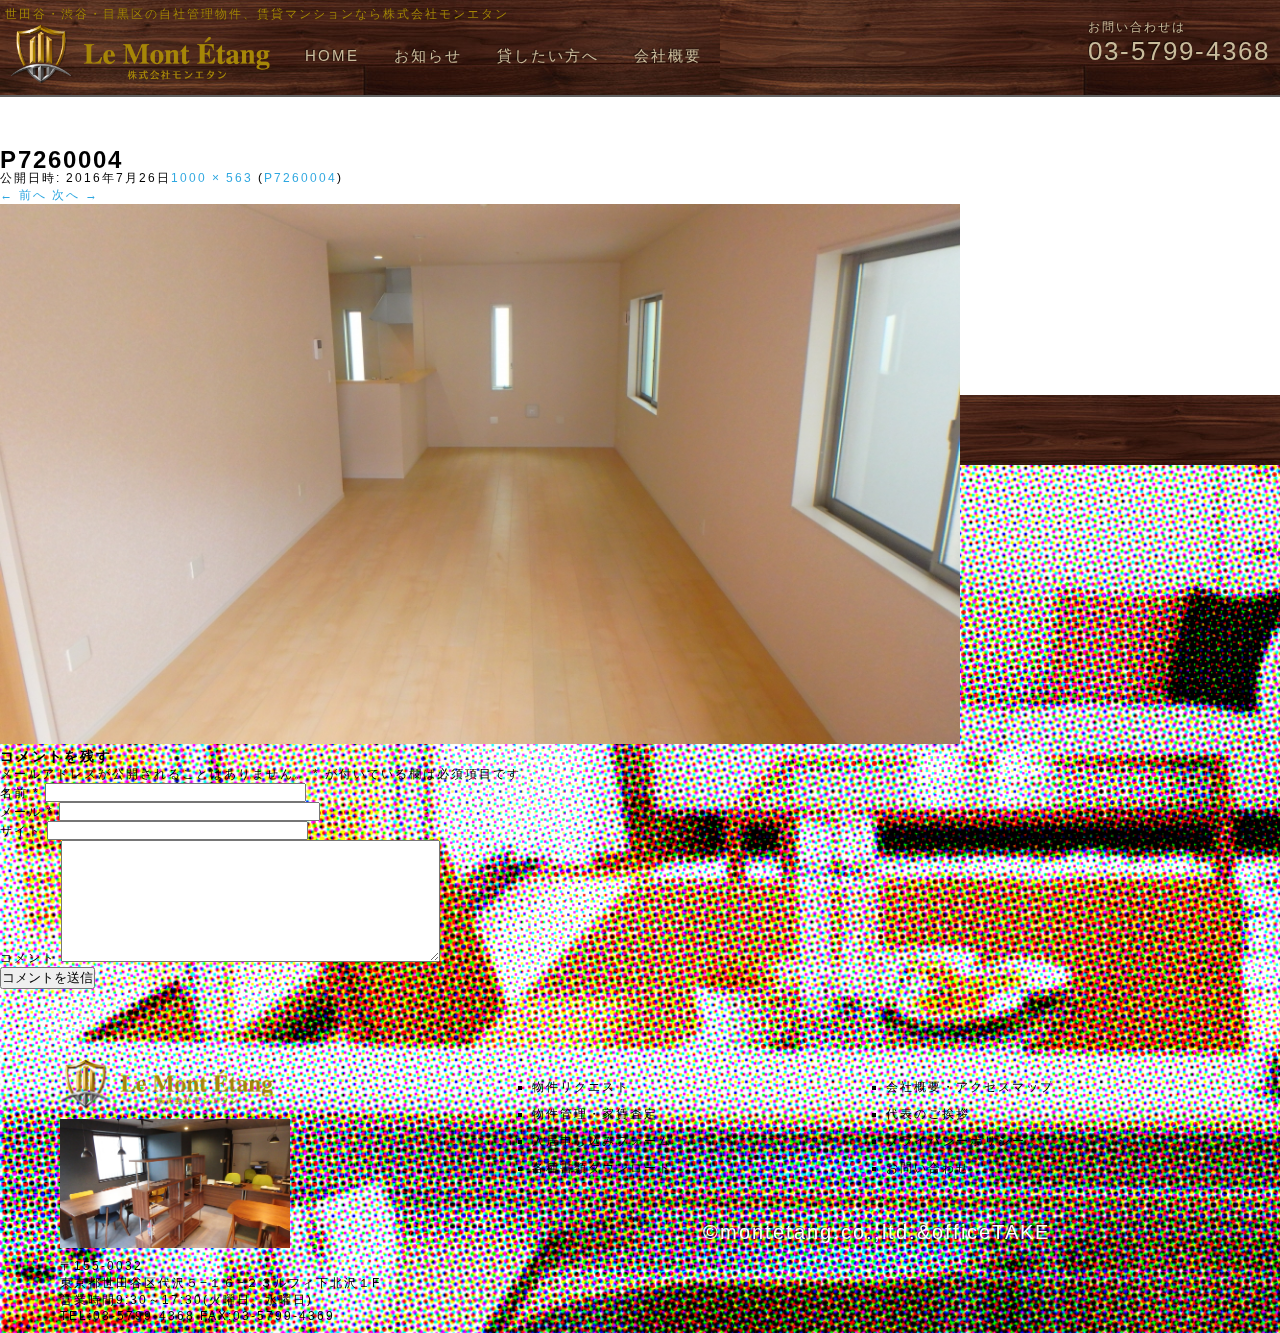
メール (27, 812)
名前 (20, 793)
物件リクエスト (581, 1087)
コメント (28, 958)
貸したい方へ (548, 55)
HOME (332, 55)
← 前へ (23, 195)
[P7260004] (480, 740)
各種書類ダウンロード (602, 1168)
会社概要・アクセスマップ (970, 1087)
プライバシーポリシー (956, 1141)
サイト (21, 831)
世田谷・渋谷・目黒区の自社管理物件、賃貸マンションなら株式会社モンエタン (257, 14)
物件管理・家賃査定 (595, 1114)
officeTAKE (991, 1232)
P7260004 (300, 178)
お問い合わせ (928, 1168)
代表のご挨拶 (928, 1114)
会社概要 (668, 55)
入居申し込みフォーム (602, 1141)
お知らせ (428, 55)
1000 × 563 (212, 178)
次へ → (75, 195)
